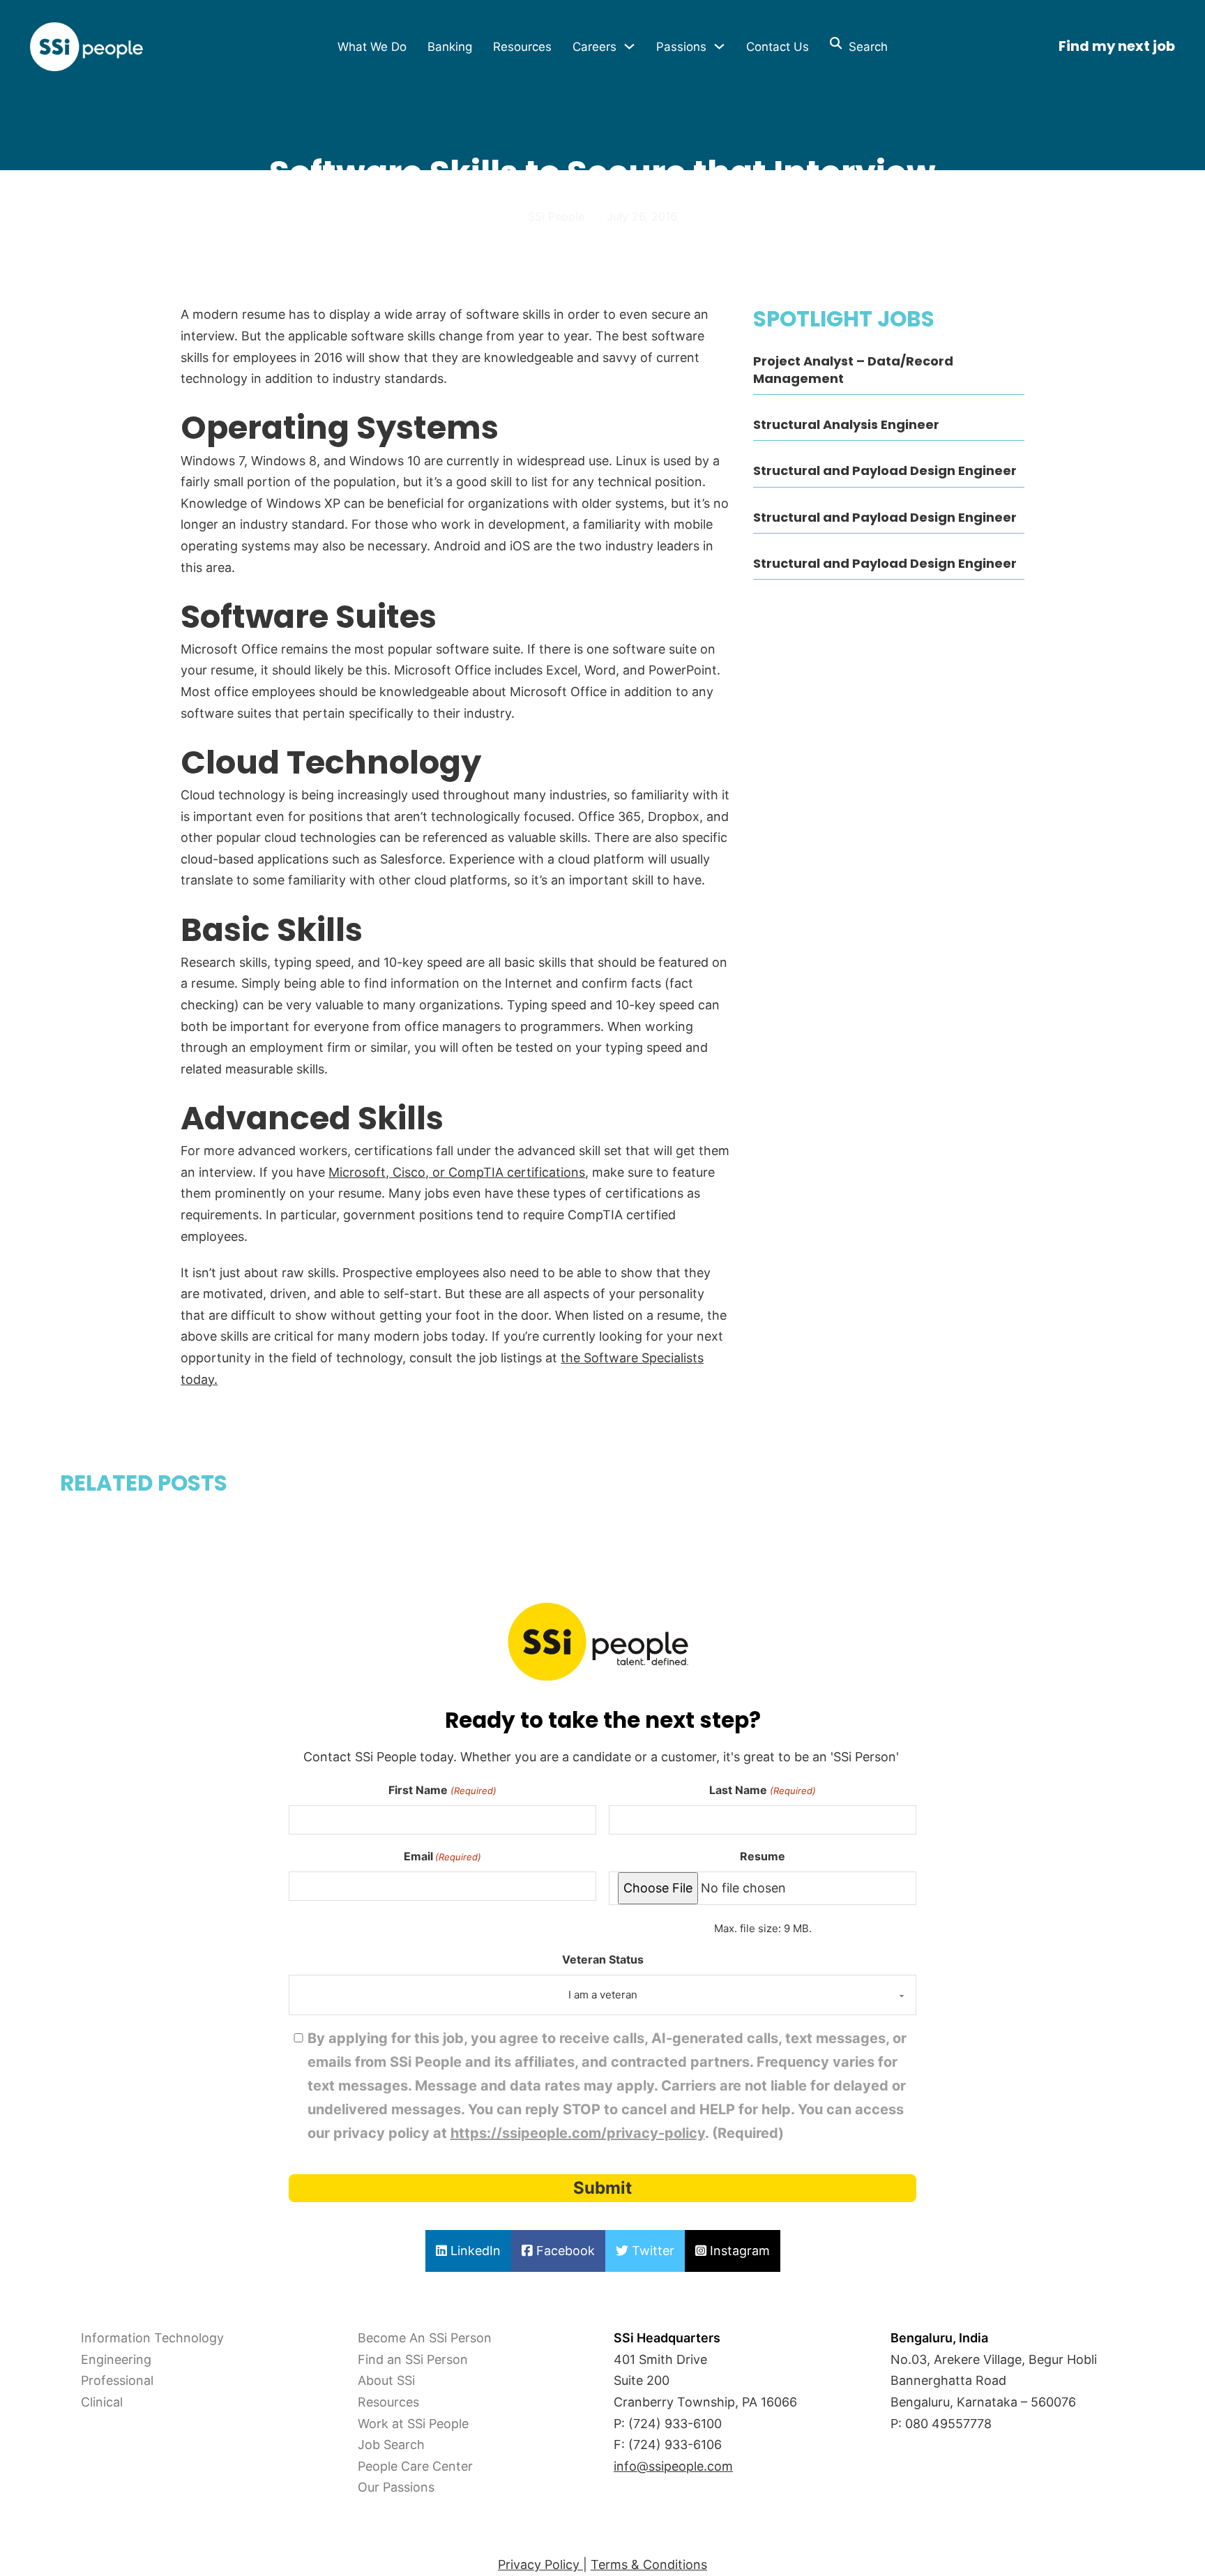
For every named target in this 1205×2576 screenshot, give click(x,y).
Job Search (391, 2445)
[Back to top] (49, 2534)
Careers (594, 47)
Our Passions (396, 2487)
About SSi (386, 2380)
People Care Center (415, 2466)
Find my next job (1117, 46)
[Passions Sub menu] (719, 46)
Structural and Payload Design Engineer (885, 470)
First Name (442, 1790)
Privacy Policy (540, 2564)
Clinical (102, 2402)
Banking (450, 47)
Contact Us (778, 47)
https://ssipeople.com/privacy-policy (578, 2133)
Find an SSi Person (413, 2359)
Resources (522, 47)
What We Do (372, 47)
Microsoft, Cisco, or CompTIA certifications (457, 1172)
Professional (117, 2380)
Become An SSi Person (425, 2338)
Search (865, 47)
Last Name (762, 1790)
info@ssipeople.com (673, 2466)
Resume (763, 1856)
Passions (681, 47)
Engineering (116, 2359)
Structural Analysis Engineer (846, 424)
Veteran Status (603, 1959)
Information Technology (152, 2338)
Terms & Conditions (649, 2564)
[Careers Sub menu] (629, 46)
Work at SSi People (413, 2424)
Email (442, 1856)
